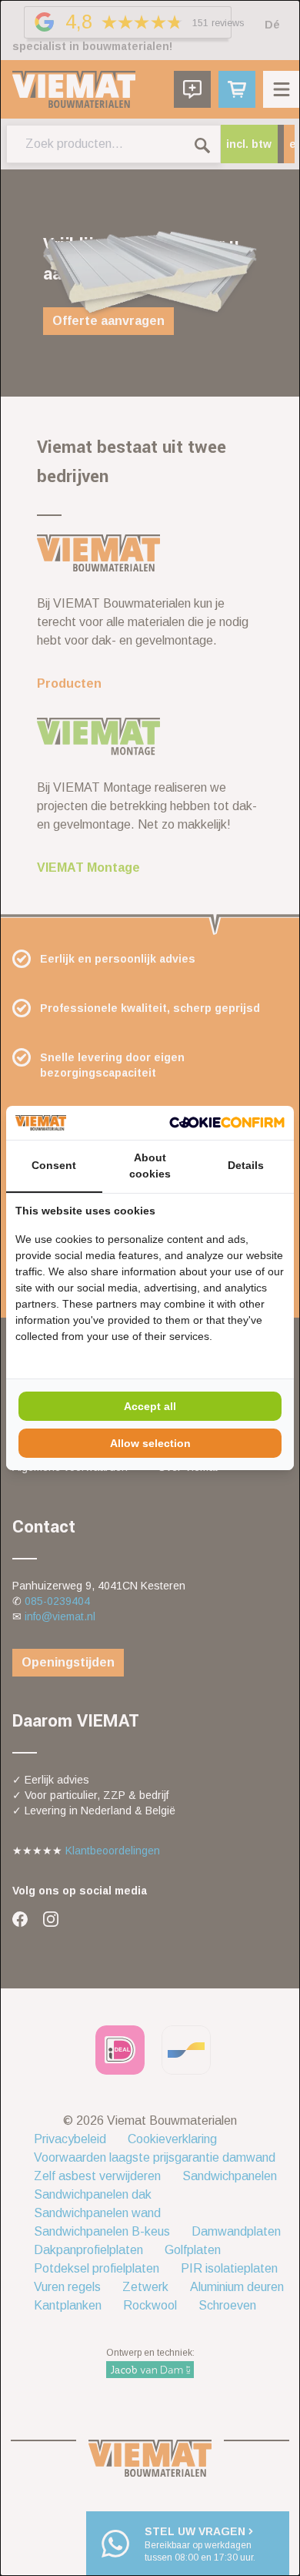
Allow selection (150, 1443)
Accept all (150, 1406)
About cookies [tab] (150, 1166)
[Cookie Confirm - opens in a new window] (227, 1122)
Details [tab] (246, 1165)
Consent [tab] (54, 1165)
